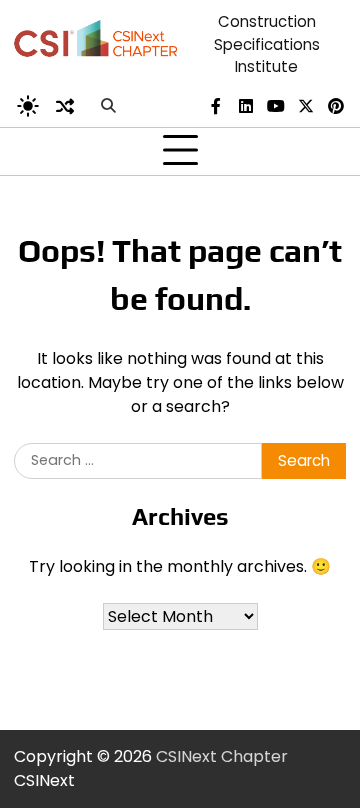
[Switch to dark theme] (28, 106)
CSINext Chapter (222, 756)
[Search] (108, 106)
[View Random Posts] (65, 106)
